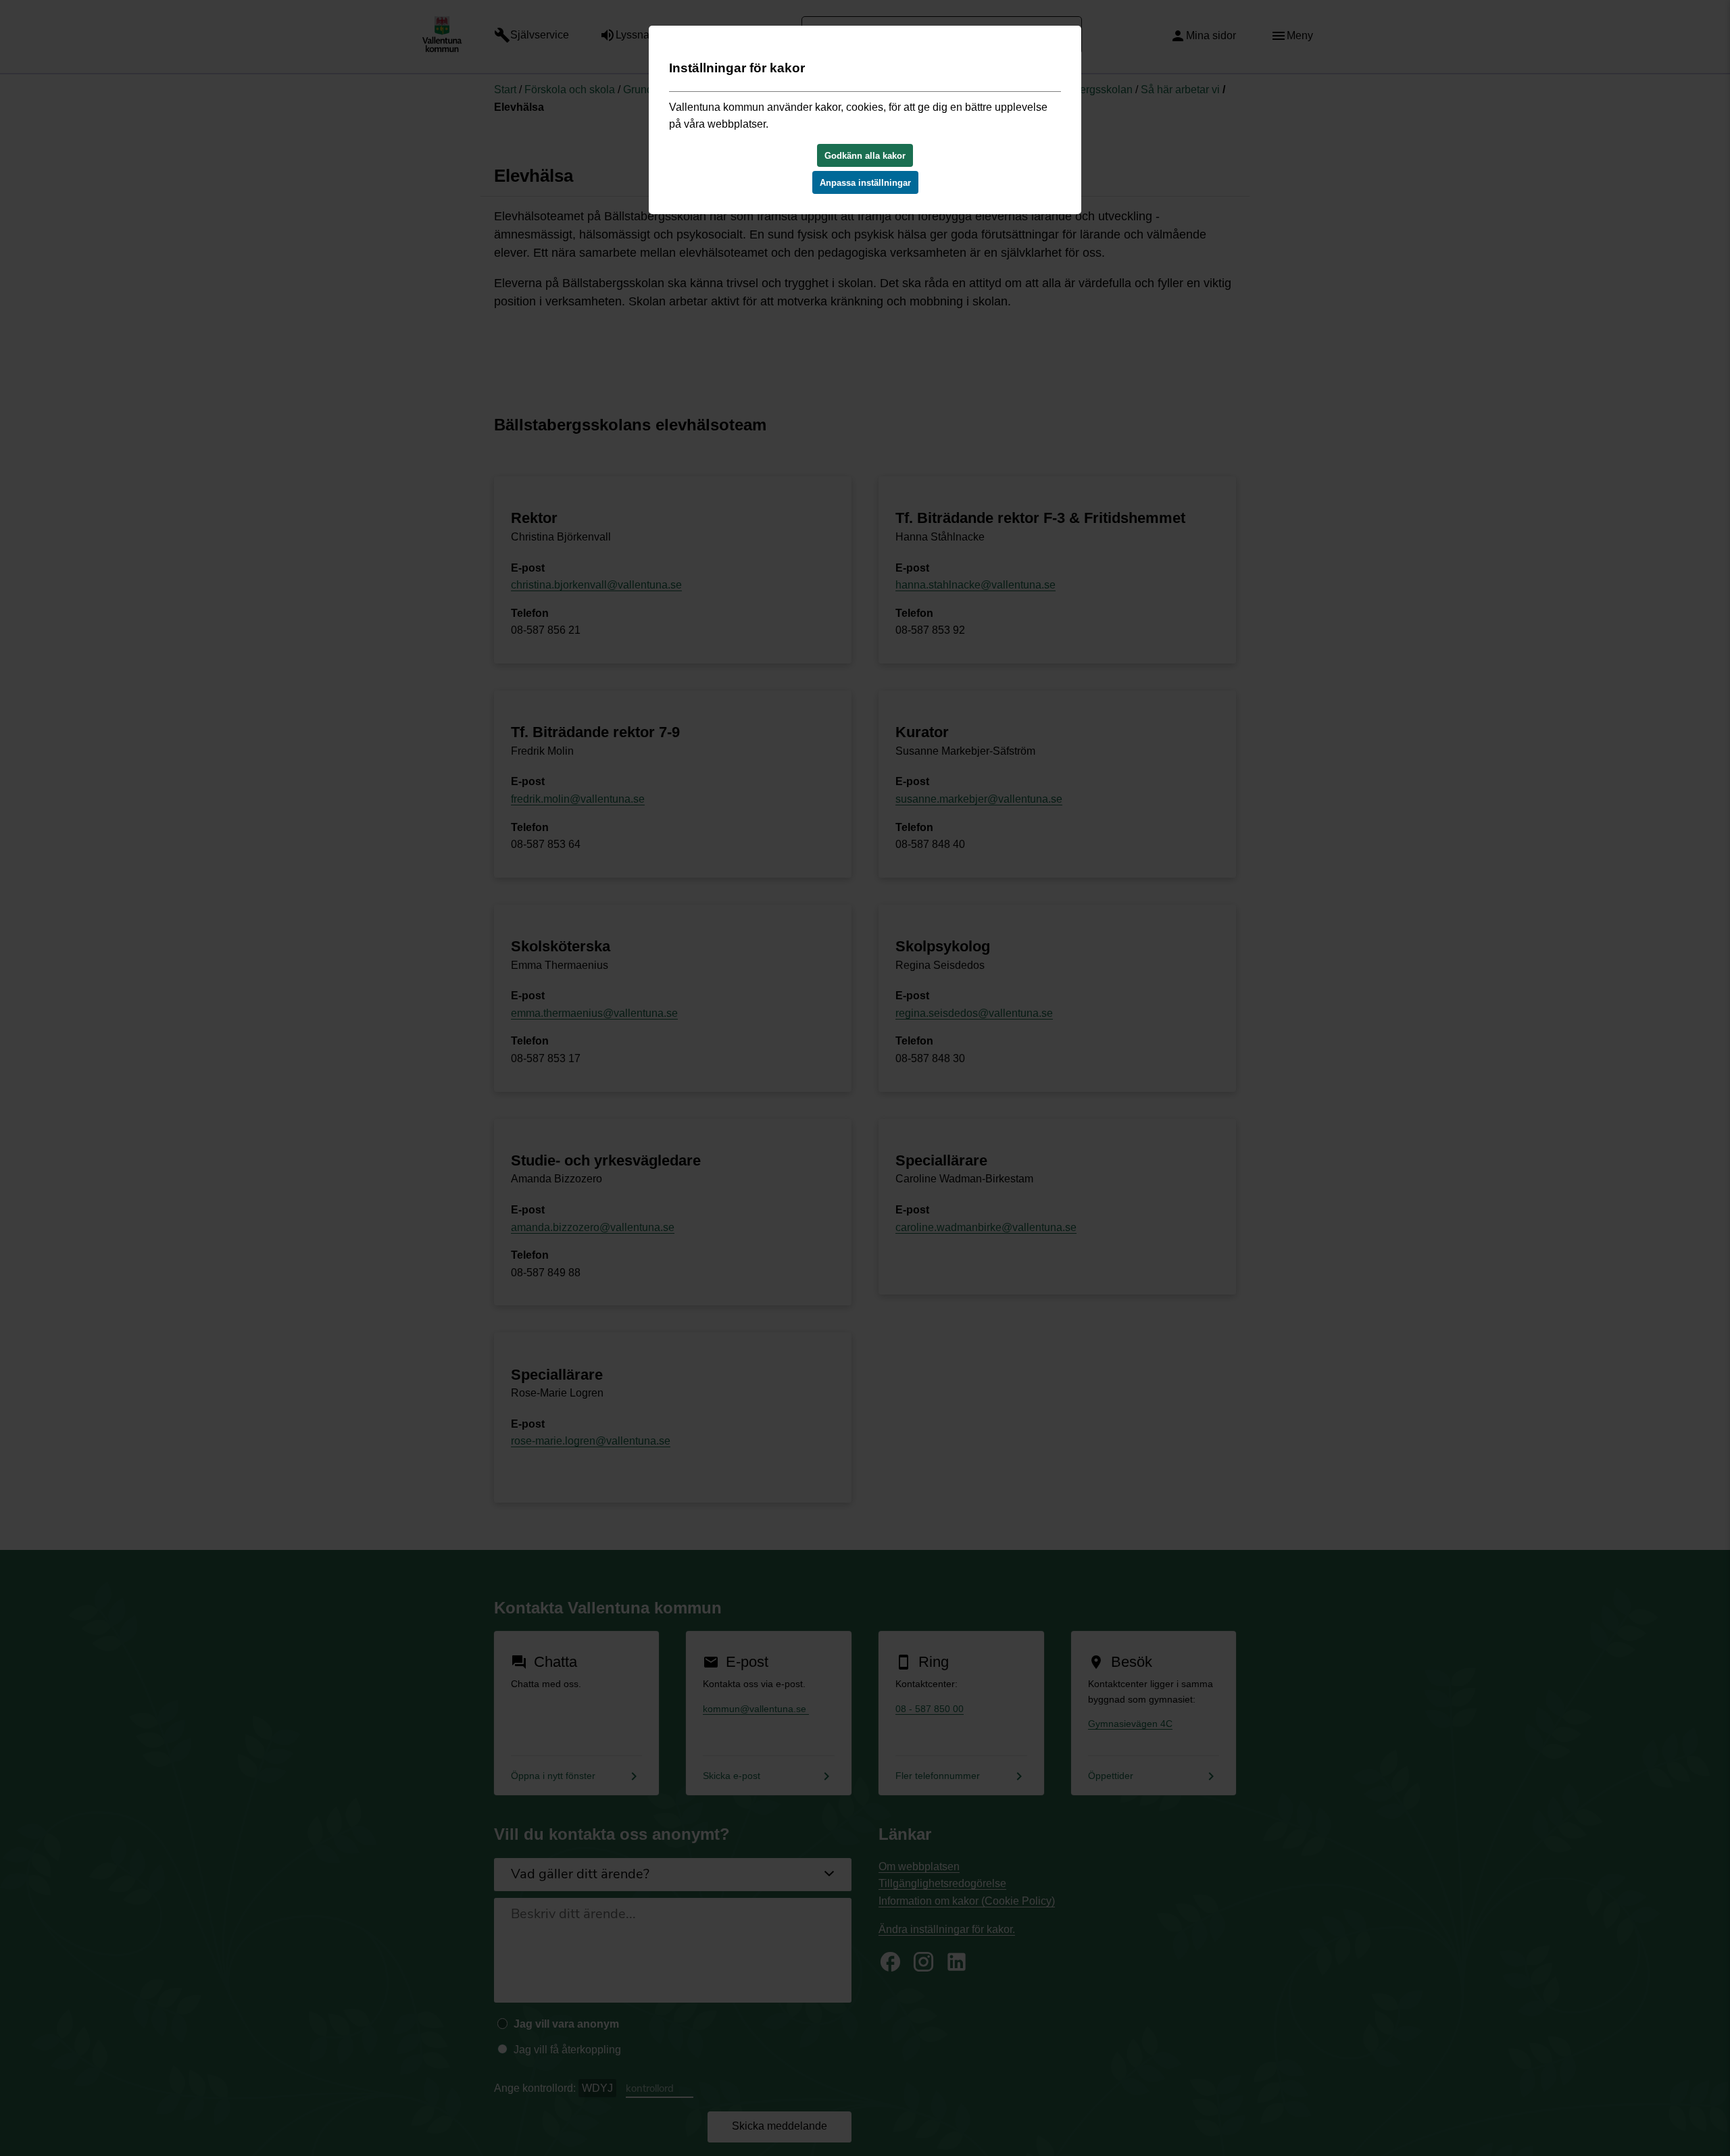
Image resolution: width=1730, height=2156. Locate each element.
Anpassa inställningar (865, 183)
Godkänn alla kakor (865, 156)
